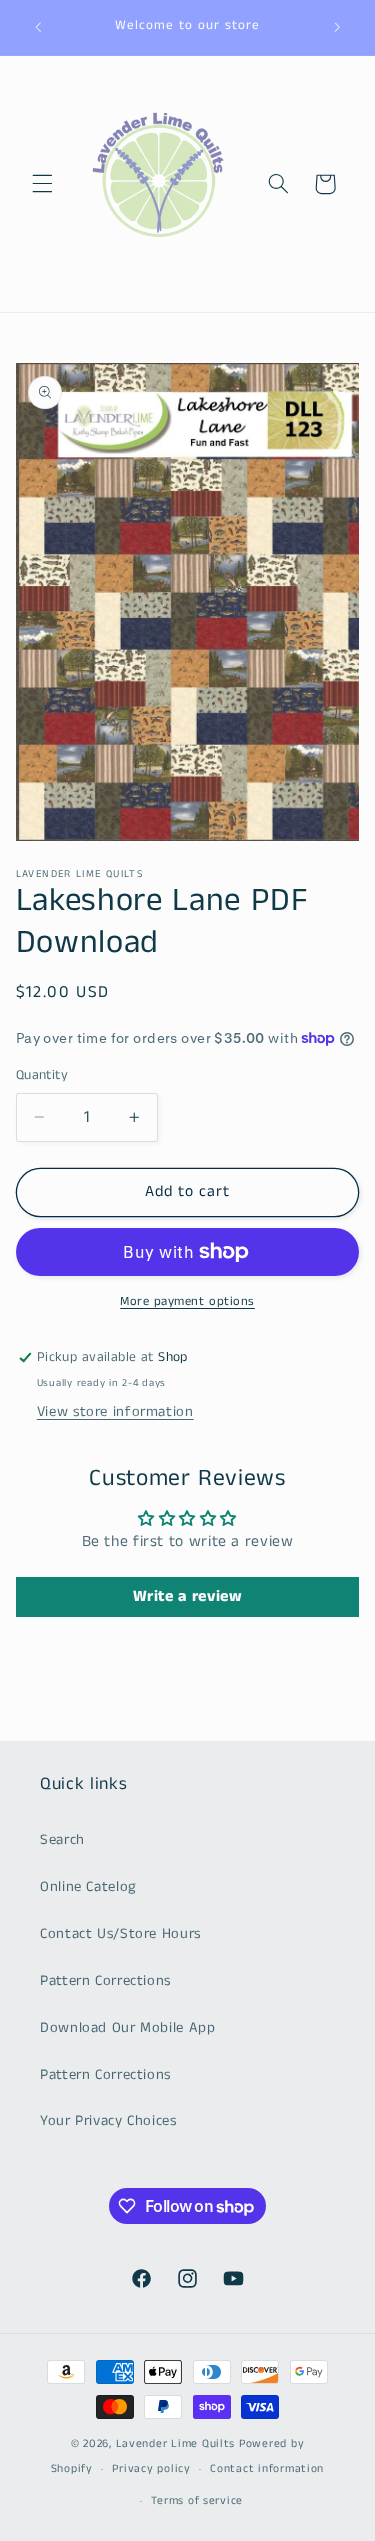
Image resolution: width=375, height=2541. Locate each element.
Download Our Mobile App (128, 2028)
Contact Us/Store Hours (120, 1934)
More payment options (187, 1301)
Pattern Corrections (105, 1981)
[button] (42, 184)
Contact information (267, 2469)
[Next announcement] (337, 27)
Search (62, 1840)
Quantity (42, 1075)
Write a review (188, 1596)
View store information (115, 1412)
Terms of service (197, 2501)
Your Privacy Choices (108, 2121)
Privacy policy (151, 2469)
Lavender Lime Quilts (176, 2444)
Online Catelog (88, 1887)
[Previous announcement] (38, 27)
